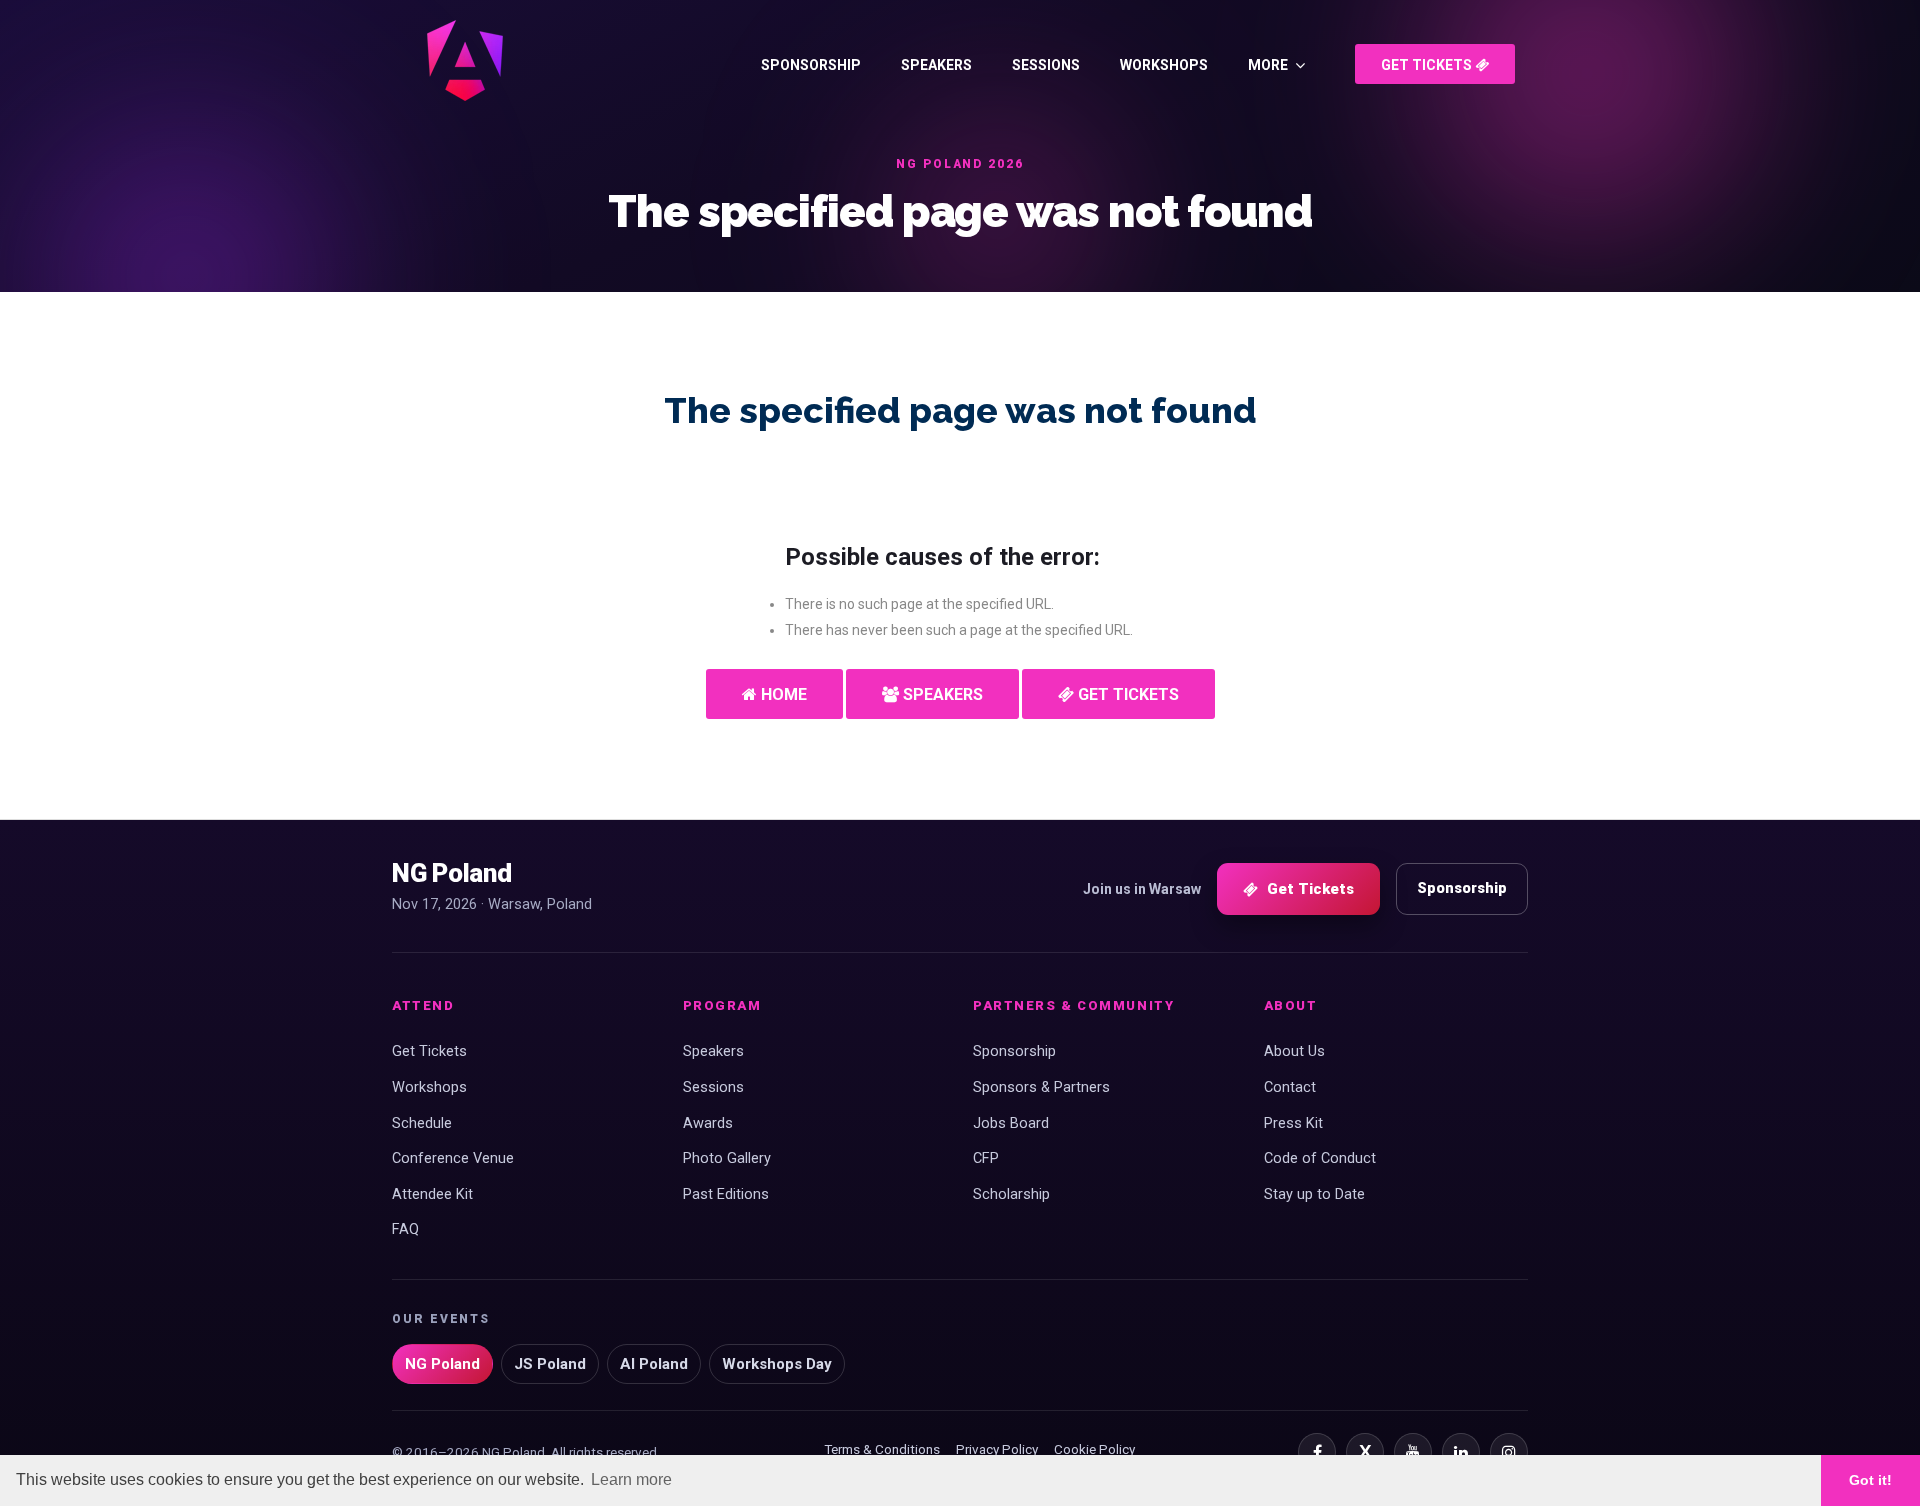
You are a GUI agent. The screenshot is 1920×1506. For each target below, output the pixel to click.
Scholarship (1011, 1194)
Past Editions (726, 1194)
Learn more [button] (631, 1479)
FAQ (405, 1229)
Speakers (936, 65)
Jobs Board (1011, 1123)
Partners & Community (1073, 1005)
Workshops (1164, 65)
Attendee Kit (432, 1194)
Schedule (422, 1123)
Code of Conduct (1320, 1158)
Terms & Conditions (882, 1449)
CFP (986, 1158)
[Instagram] (1509, 1452)
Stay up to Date (1314, 1194)
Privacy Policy (997, 1449)
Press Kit (1293, 1123)
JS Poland (550, 1364)
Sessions (1046, 65)
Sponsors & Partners (1041, 1087)
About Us (1294, 1051)
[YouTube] (1413, 1452)
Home (782, 694)
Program (722, 1005)
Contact (1290, 1087)
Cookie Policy (1094, 1449)
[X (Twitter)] (1365, 1452)
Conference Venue (453, 1158)
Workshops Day (777, 1364)
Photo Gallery (727, 1158)
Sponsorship (811, 65)
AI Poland (654, 1364)
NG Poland (442, 1364)
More (1268, 65)
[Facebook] (1317, 1452)
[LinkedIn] (1461, 1452)
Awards (708, 1123)
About (1291, 1005)
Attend (423, 1005)
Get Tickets (1428, 65)
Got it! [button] (1870, 1480)
